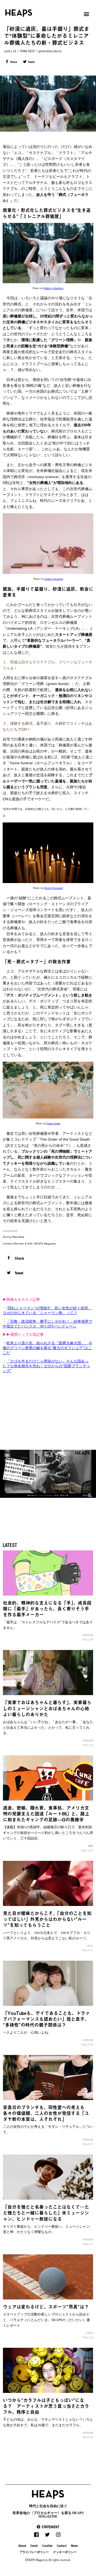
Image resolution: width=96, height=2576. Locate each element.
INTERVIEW (88, 1635)
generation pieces (50, 51)
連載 (90, 1846)
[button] (48, 2527)
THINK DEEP (27, 51)
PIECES (90, 1946)
